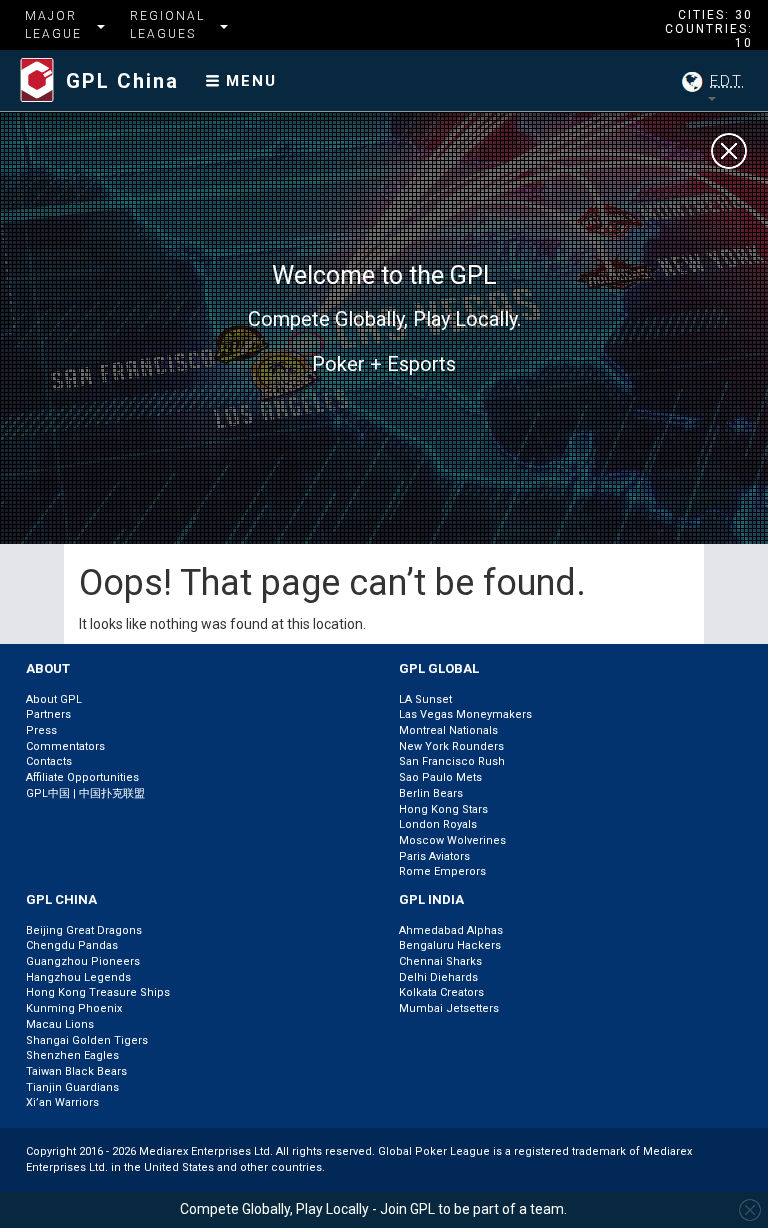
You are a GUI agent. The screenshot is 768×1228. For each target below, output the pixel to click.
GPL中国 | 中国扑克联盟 (85, 793)
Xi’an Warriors (62, 1102)
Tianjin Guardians (72, 1087)
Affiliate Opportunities (82, 777)
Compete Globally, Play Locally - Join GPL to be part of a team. (373, 1209)
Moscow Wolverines (452, 840)
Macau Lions (60, 1024)
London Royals (438, 824)
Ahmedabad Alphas (451, 930)
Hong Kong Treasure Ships (98, 992)
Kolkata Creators (441, 992)
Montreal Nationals (448, 730)
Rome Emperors (442, 871)
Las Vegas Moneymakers (465, 714)
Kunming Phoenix (74, 1008)
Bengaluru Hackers (450, 945)
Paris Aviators (434, 856)
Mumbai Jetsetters (449, 1008)
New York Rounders (451, 746)
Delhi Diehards (438, 977)
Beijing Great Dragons (84, 930)
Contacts (49, 761)
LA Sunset (425, 699)
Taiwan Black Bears (76, 1071)
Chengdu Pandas (72, 945)
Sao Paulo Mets (440, 777)
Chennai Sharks (440, 961)
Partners (48, 714)
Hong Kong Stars (443, 809)
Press (41, 730)
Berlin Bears (431, 793)
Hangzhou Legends (78, 977)
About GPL (54, 699)
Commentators (65, 746)
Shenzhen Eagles (72, 1055)
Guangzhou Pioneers (83, 961)
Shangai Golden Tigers (87, 1040)
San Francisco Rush (452, 761)
